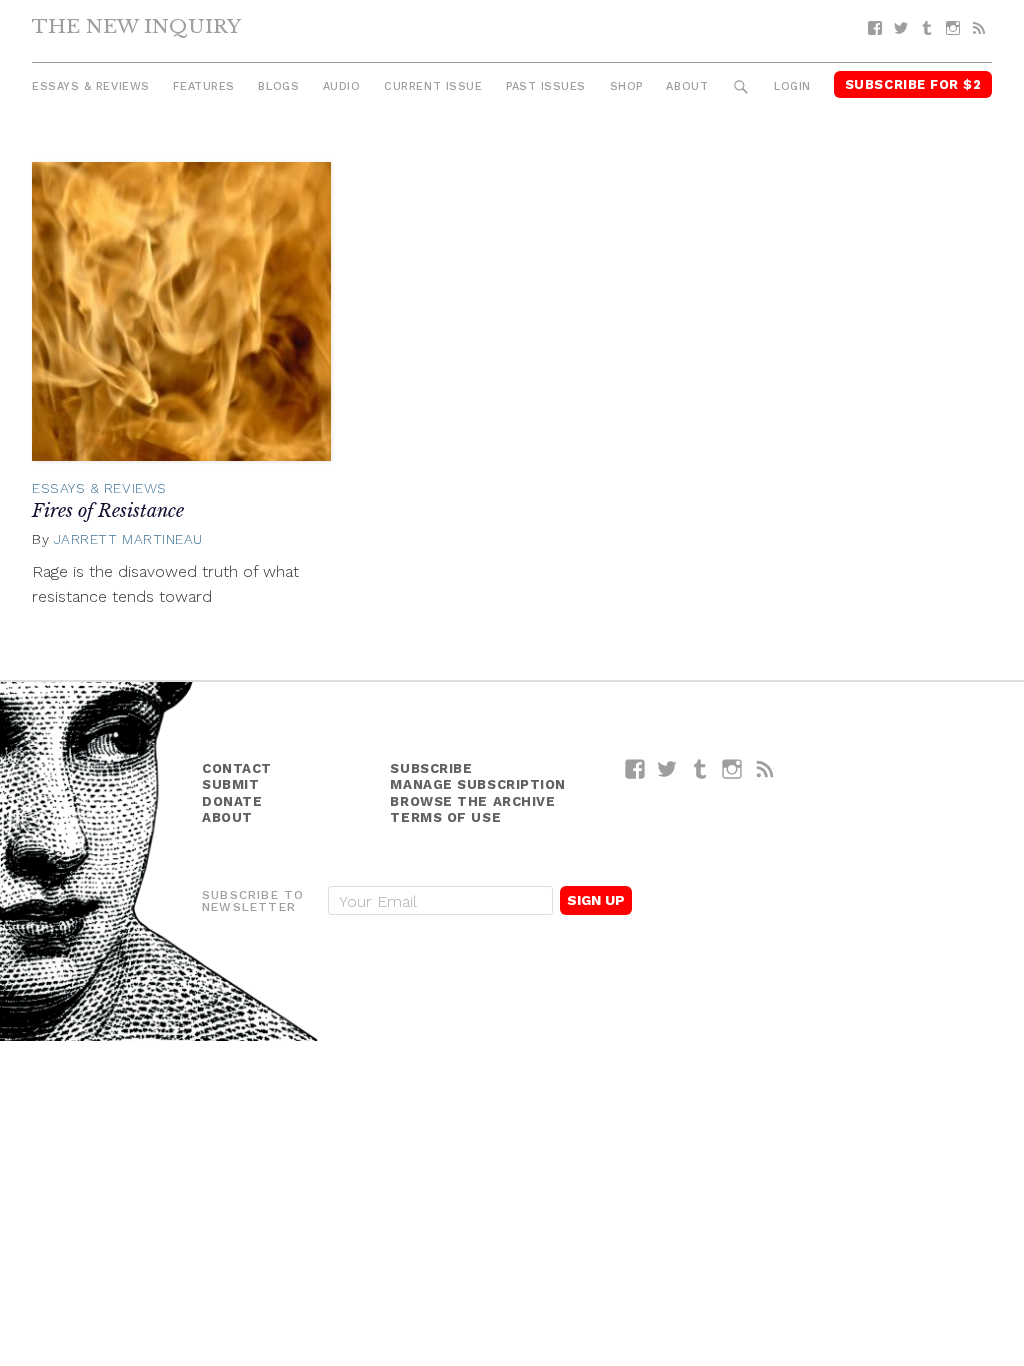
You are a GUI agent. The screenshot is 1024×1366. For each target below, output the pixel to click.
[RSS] (979, 28)
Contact (237, 768)
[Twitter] (901, 28)
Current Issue (433, 86)
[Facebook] (875, 28)
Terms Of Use (445, 817)
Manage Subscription (477, 784)
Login (792, 86)
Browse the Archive (472, 801)
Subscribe (431, 768)
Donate (232, 801)
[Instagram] (953, 28)
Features (203, 86)
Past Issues (546, 86)
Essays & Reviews (91, 86)
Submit (230, 784)
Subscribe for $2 (913, 84)
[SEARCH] (741, 87)
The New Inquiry (136, 26)
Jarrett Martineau (128, 539)
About (687, 86)
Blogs (278, 86)
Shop (626, 86)
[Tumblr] (927, 28)
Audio (342, 86)
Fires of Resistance (108, 511)
